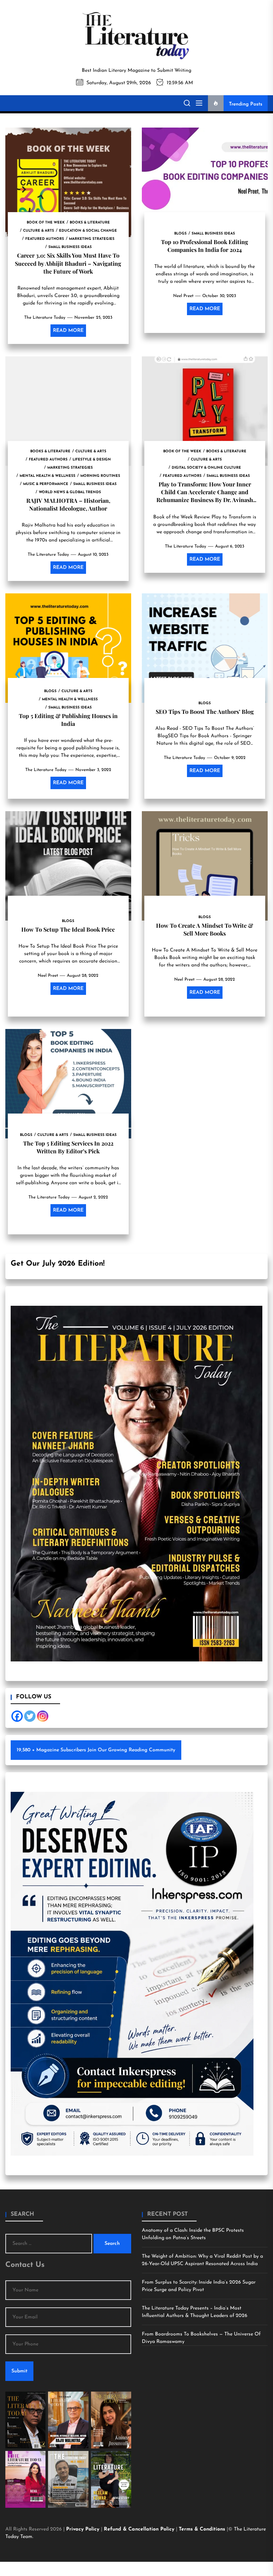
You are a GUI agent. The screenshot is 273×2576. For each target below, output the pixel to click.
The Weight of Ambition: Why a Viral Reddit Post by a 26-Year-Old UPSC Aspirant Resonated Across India (202, 2260)
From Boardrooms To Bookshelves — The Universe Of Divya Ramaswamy (201, 2338)
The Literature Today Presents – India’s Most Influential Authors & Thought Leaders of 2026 (195, 2312)
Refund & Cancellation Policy (140, 2529)
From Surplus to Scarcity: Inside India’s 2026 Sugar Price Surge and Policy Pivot (199, 2286)
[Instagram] (43, 1716)
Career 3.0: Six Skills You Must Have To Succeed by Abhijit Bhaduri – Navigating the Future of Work (68, 263)
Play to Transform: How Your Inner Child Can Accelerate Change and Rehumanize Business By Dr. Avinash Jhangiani (205, 496)
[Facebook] (17, 1716)
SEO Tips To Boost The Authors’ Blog (205, 712)
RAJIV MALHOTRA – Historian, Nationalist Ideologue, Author (68, 504)
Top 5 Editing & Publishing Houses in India (68, 720)
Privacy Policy (84, 2529)
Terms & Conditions (203, 2529)
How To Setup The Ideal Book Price (68, 929)
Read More (68, 331)
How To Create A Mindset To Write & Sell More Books (205, 929)
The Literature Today (45, 318)
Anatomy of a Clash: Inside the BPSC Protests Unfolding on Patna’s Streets (193, 2234)
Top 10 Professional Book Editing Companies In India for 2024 (205, 246)
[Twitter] (30, 1716)
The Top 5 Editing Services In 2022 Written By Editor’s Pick (68, 1147)
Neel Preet (183, 296)
